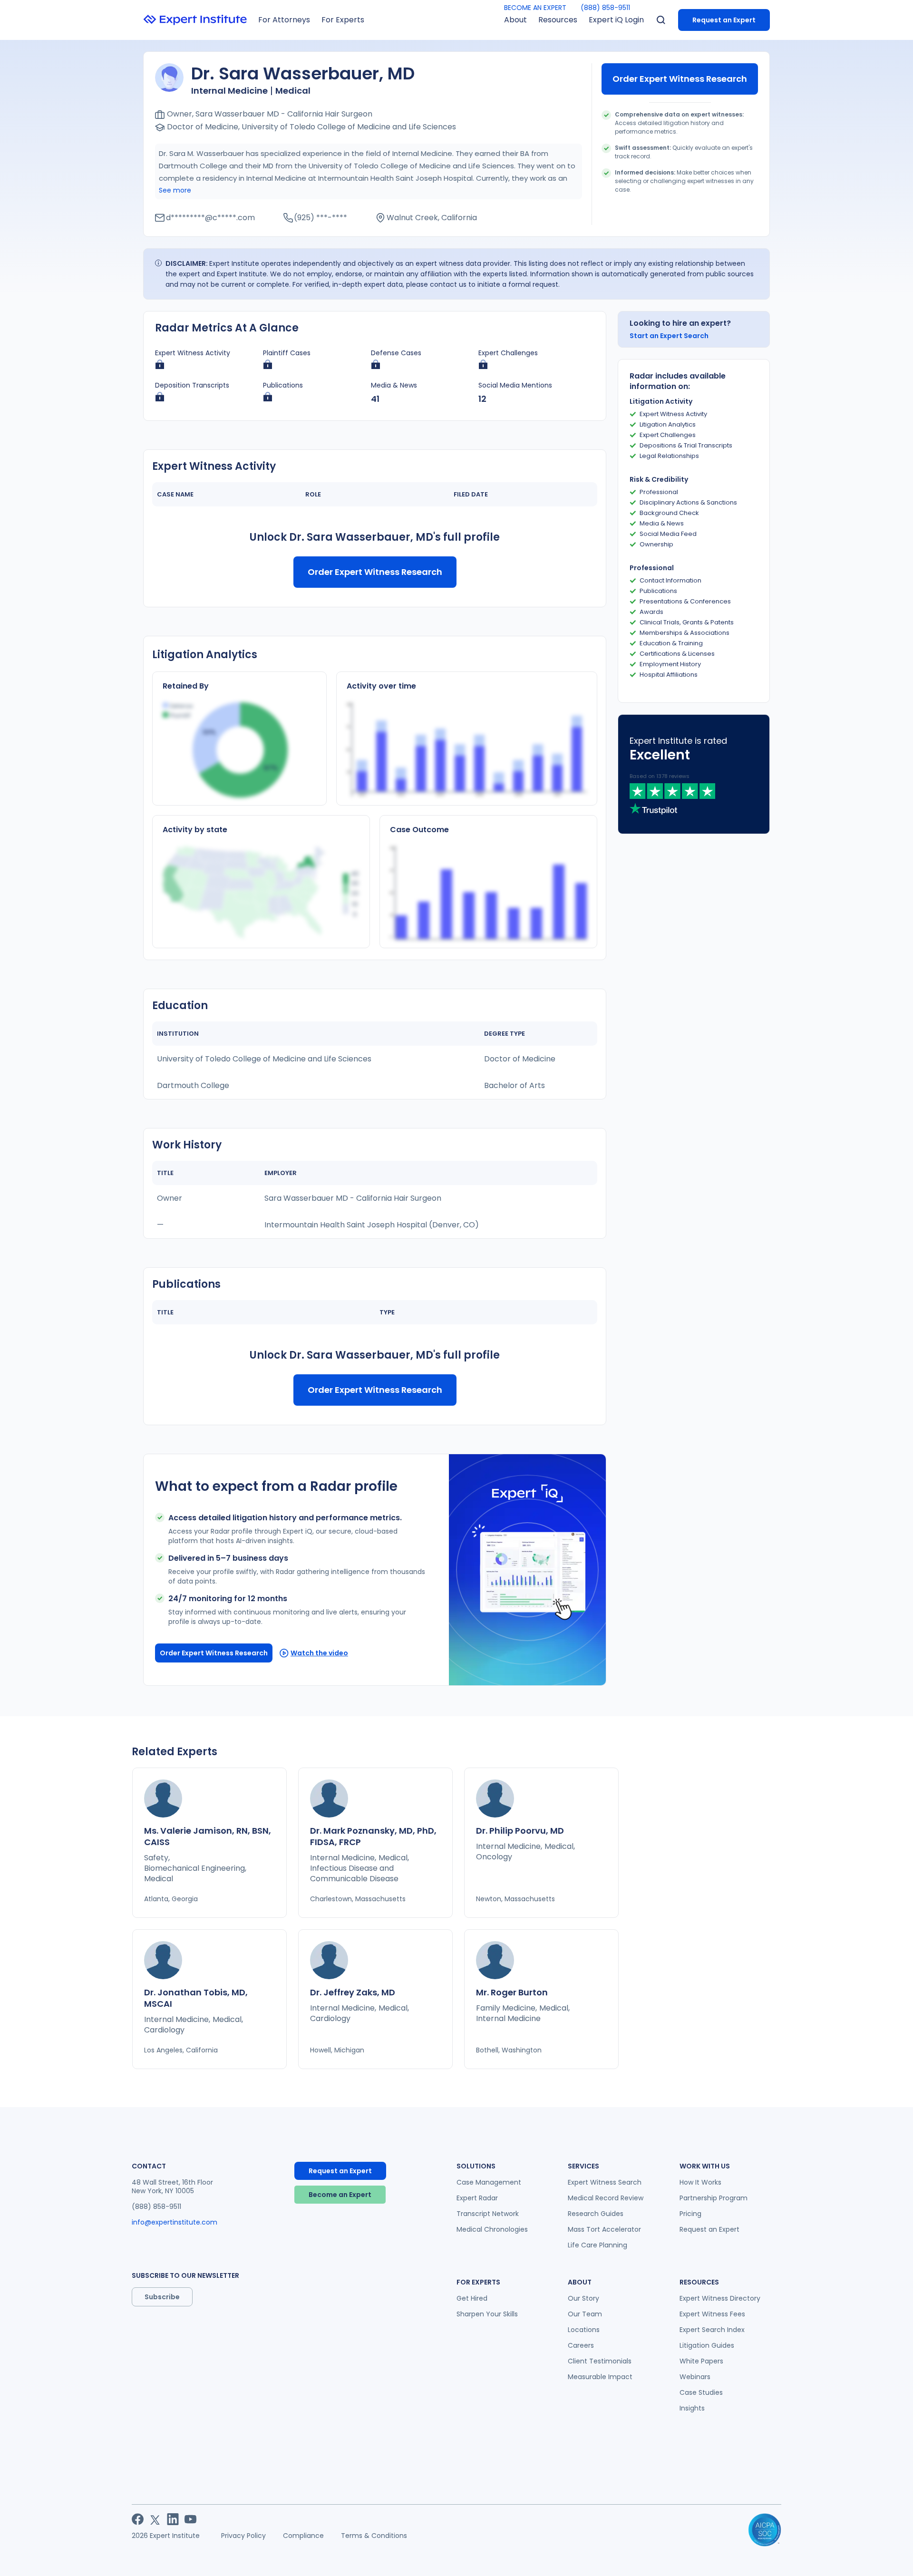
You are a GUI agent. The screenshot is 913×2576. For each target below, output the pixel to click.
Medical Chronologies (492, 2229)
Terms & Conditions (374, 2536)
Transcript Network (488, 2214)
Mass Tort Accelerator (604, 2229)
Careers (581, 2345)
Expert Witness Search (605, 2182)
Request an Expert (724, 20)
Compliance (303, 2536)
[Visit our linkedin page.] (173, 2519)
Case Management (489, 2182)
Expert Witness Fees (712, 2314)
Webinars (695, 2377)
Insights (692, 2408)
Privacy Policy (243, 2536)
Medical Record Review (606, 2198)
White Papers (701, 2361)
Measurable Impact (600, 2377)
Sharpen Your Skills (487, 2314)
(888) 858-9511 (605, 8)
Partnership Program (714, 2198)
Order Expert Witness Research (680, 79)
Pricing (690, 2214)
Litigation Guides (707, 2345)
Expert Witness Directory (720, 2298)
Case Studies (701, 2392)
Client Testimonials (600, 2361)
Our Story (583, 2298)
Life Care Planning (597, 2245)
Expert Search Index (712, 2330)
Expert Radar (477, 2198)
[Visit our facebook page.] (138, 2519)
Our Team (585, 2314)
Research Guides (596, 2214)
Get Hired (472, 2298)
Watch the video (319, 1653)
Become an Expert (340, 2195)
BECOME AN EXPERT (535, 8)
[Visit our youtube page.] (190, 2519)
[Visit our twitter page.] (155, 2519)
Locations (584, 2330)
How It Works (700, 2182)
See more (175, 190)
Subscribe (162, 2297)
